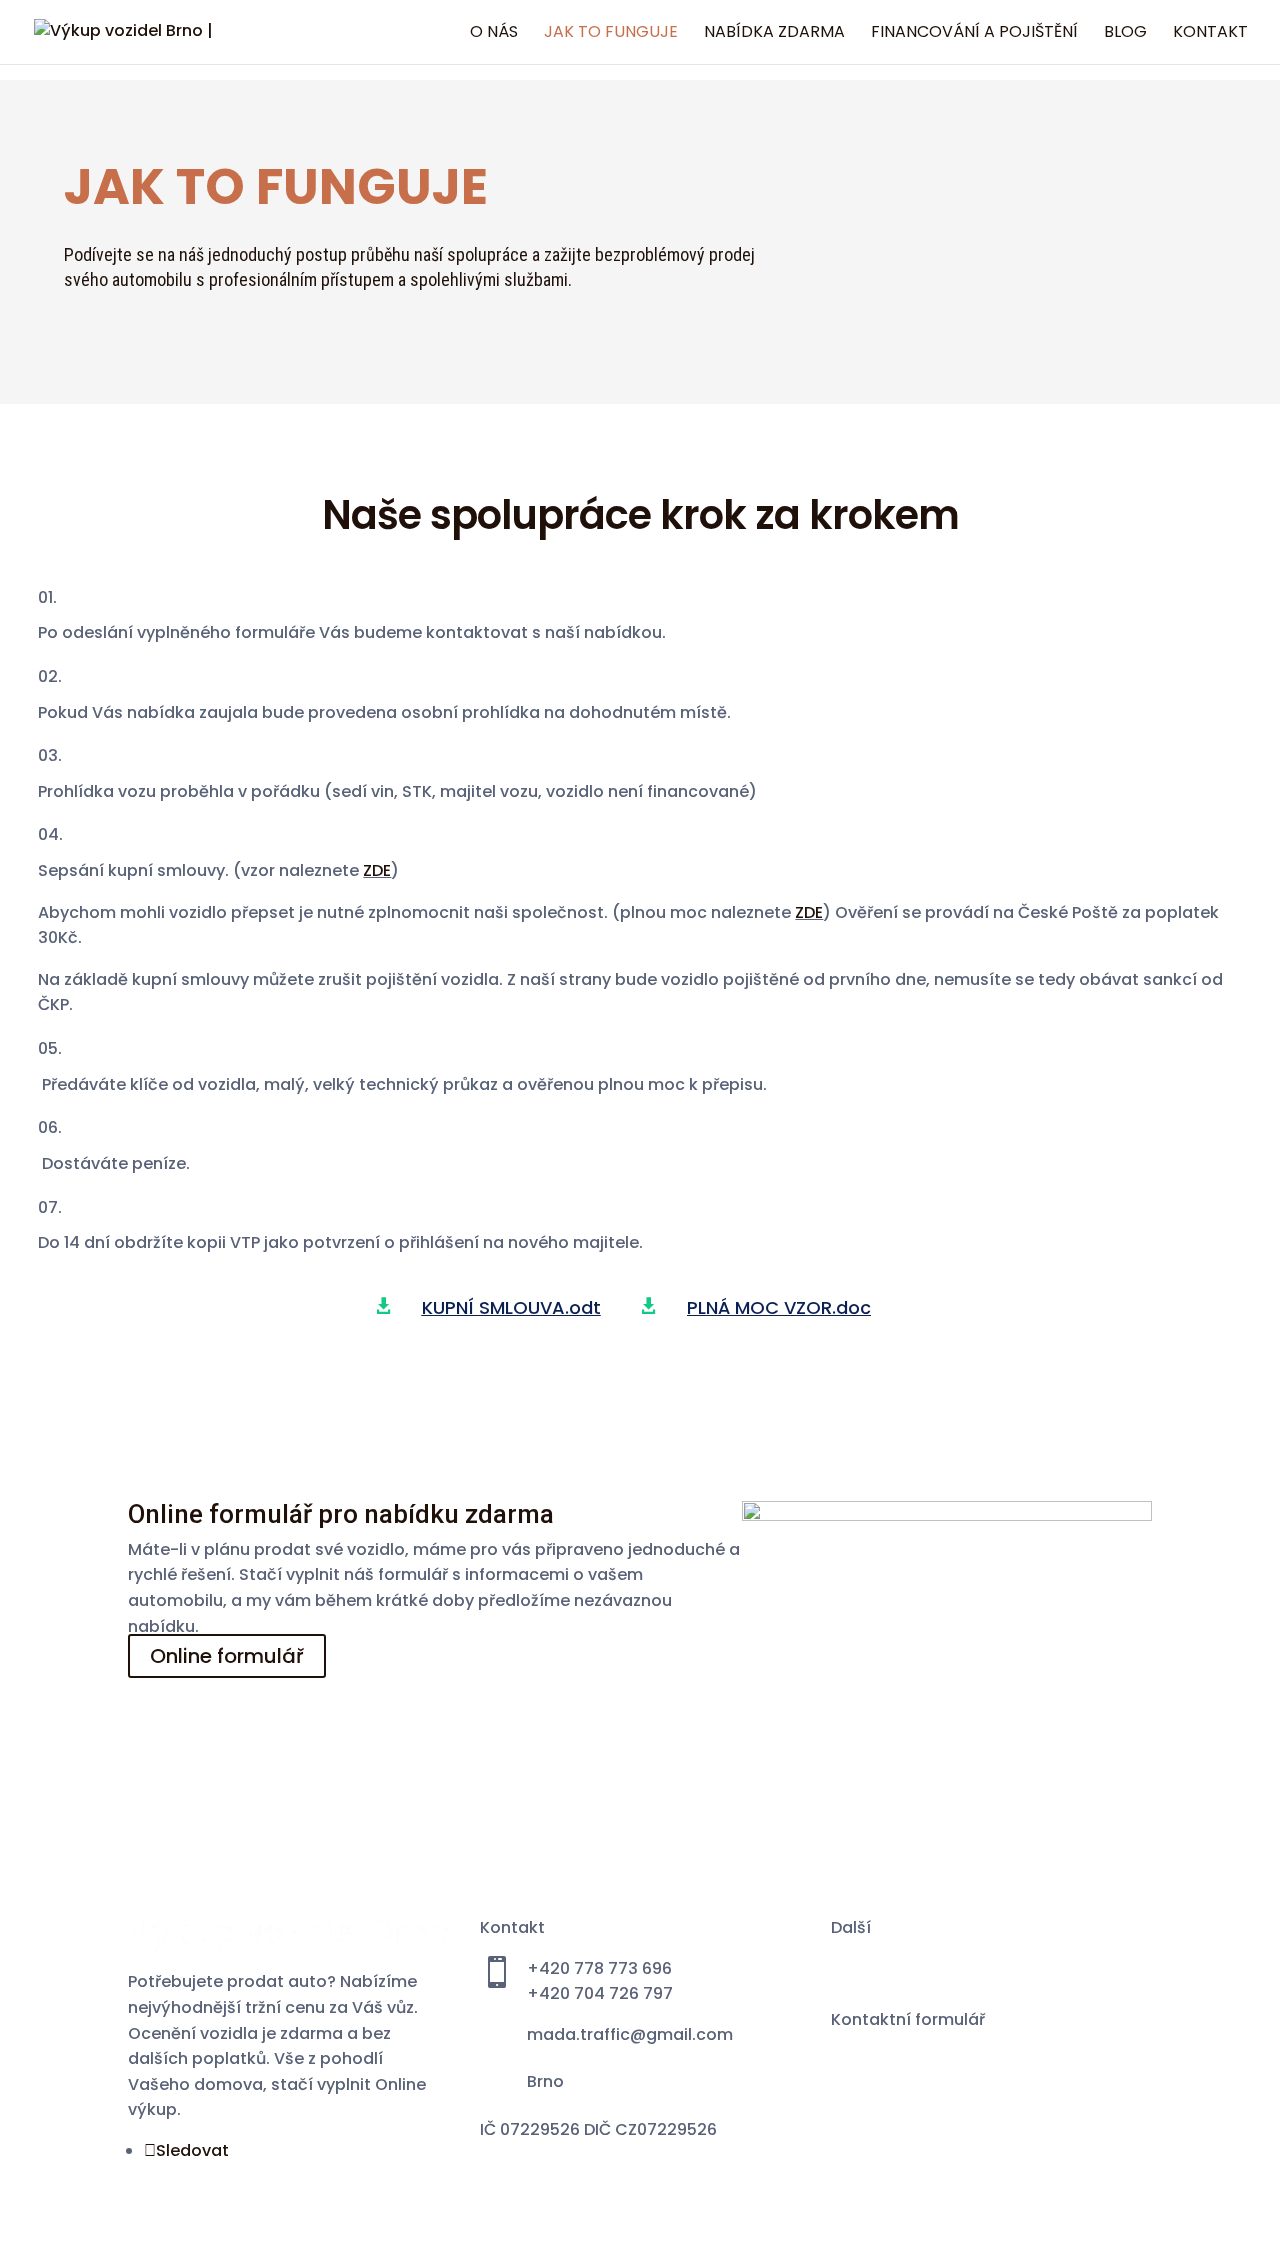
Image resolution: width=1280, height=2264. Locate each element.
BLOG (1125, 34)
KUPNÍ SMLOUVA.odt (511, 1307)
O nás (494, 34)
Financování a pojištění (974, 34)
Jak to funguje (611, 34)
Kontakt (1210, 34)
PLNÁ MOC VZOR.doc (779, 1307)
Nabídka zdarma (774, 34)
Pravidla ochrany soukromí (939, 2044)
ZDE (377, 870)
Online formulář (227, 1656)
